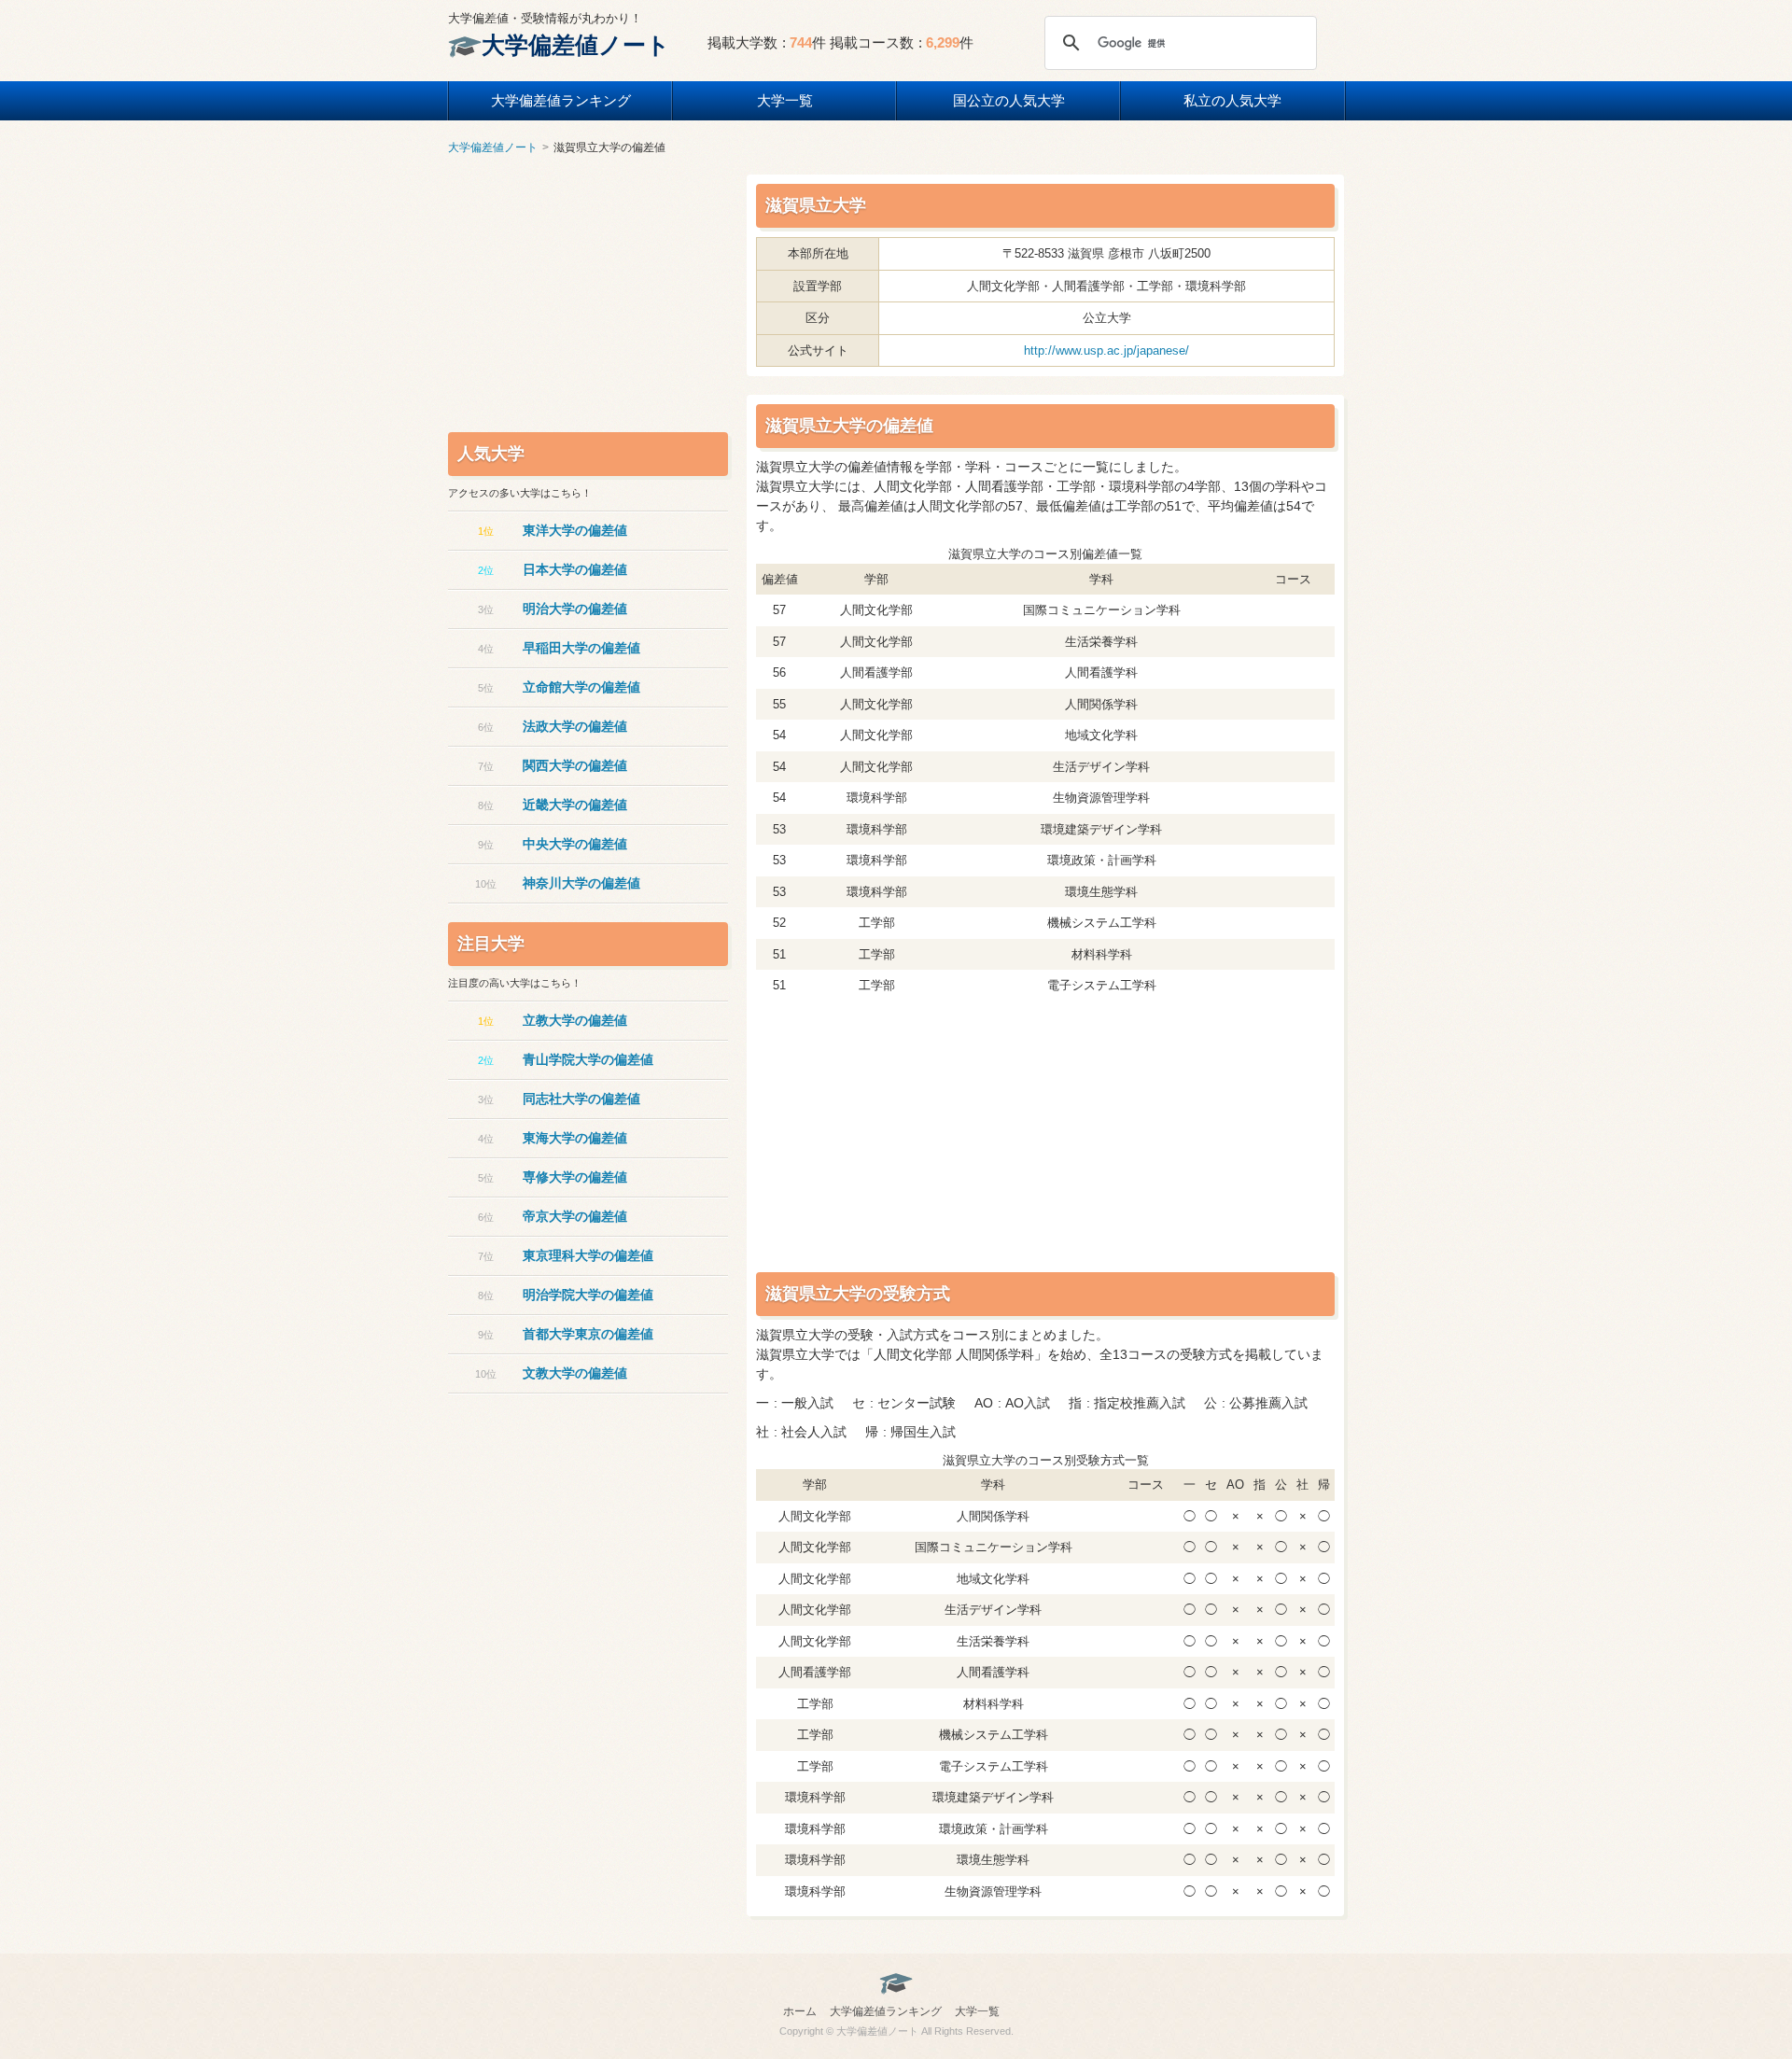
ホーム (800, 2011)
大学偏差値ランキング (561, 100)
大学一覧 (785, 100)
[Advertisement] (896, 1137)
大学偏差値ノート (576, 45)
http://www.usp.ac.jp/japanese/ (1106, 350)
